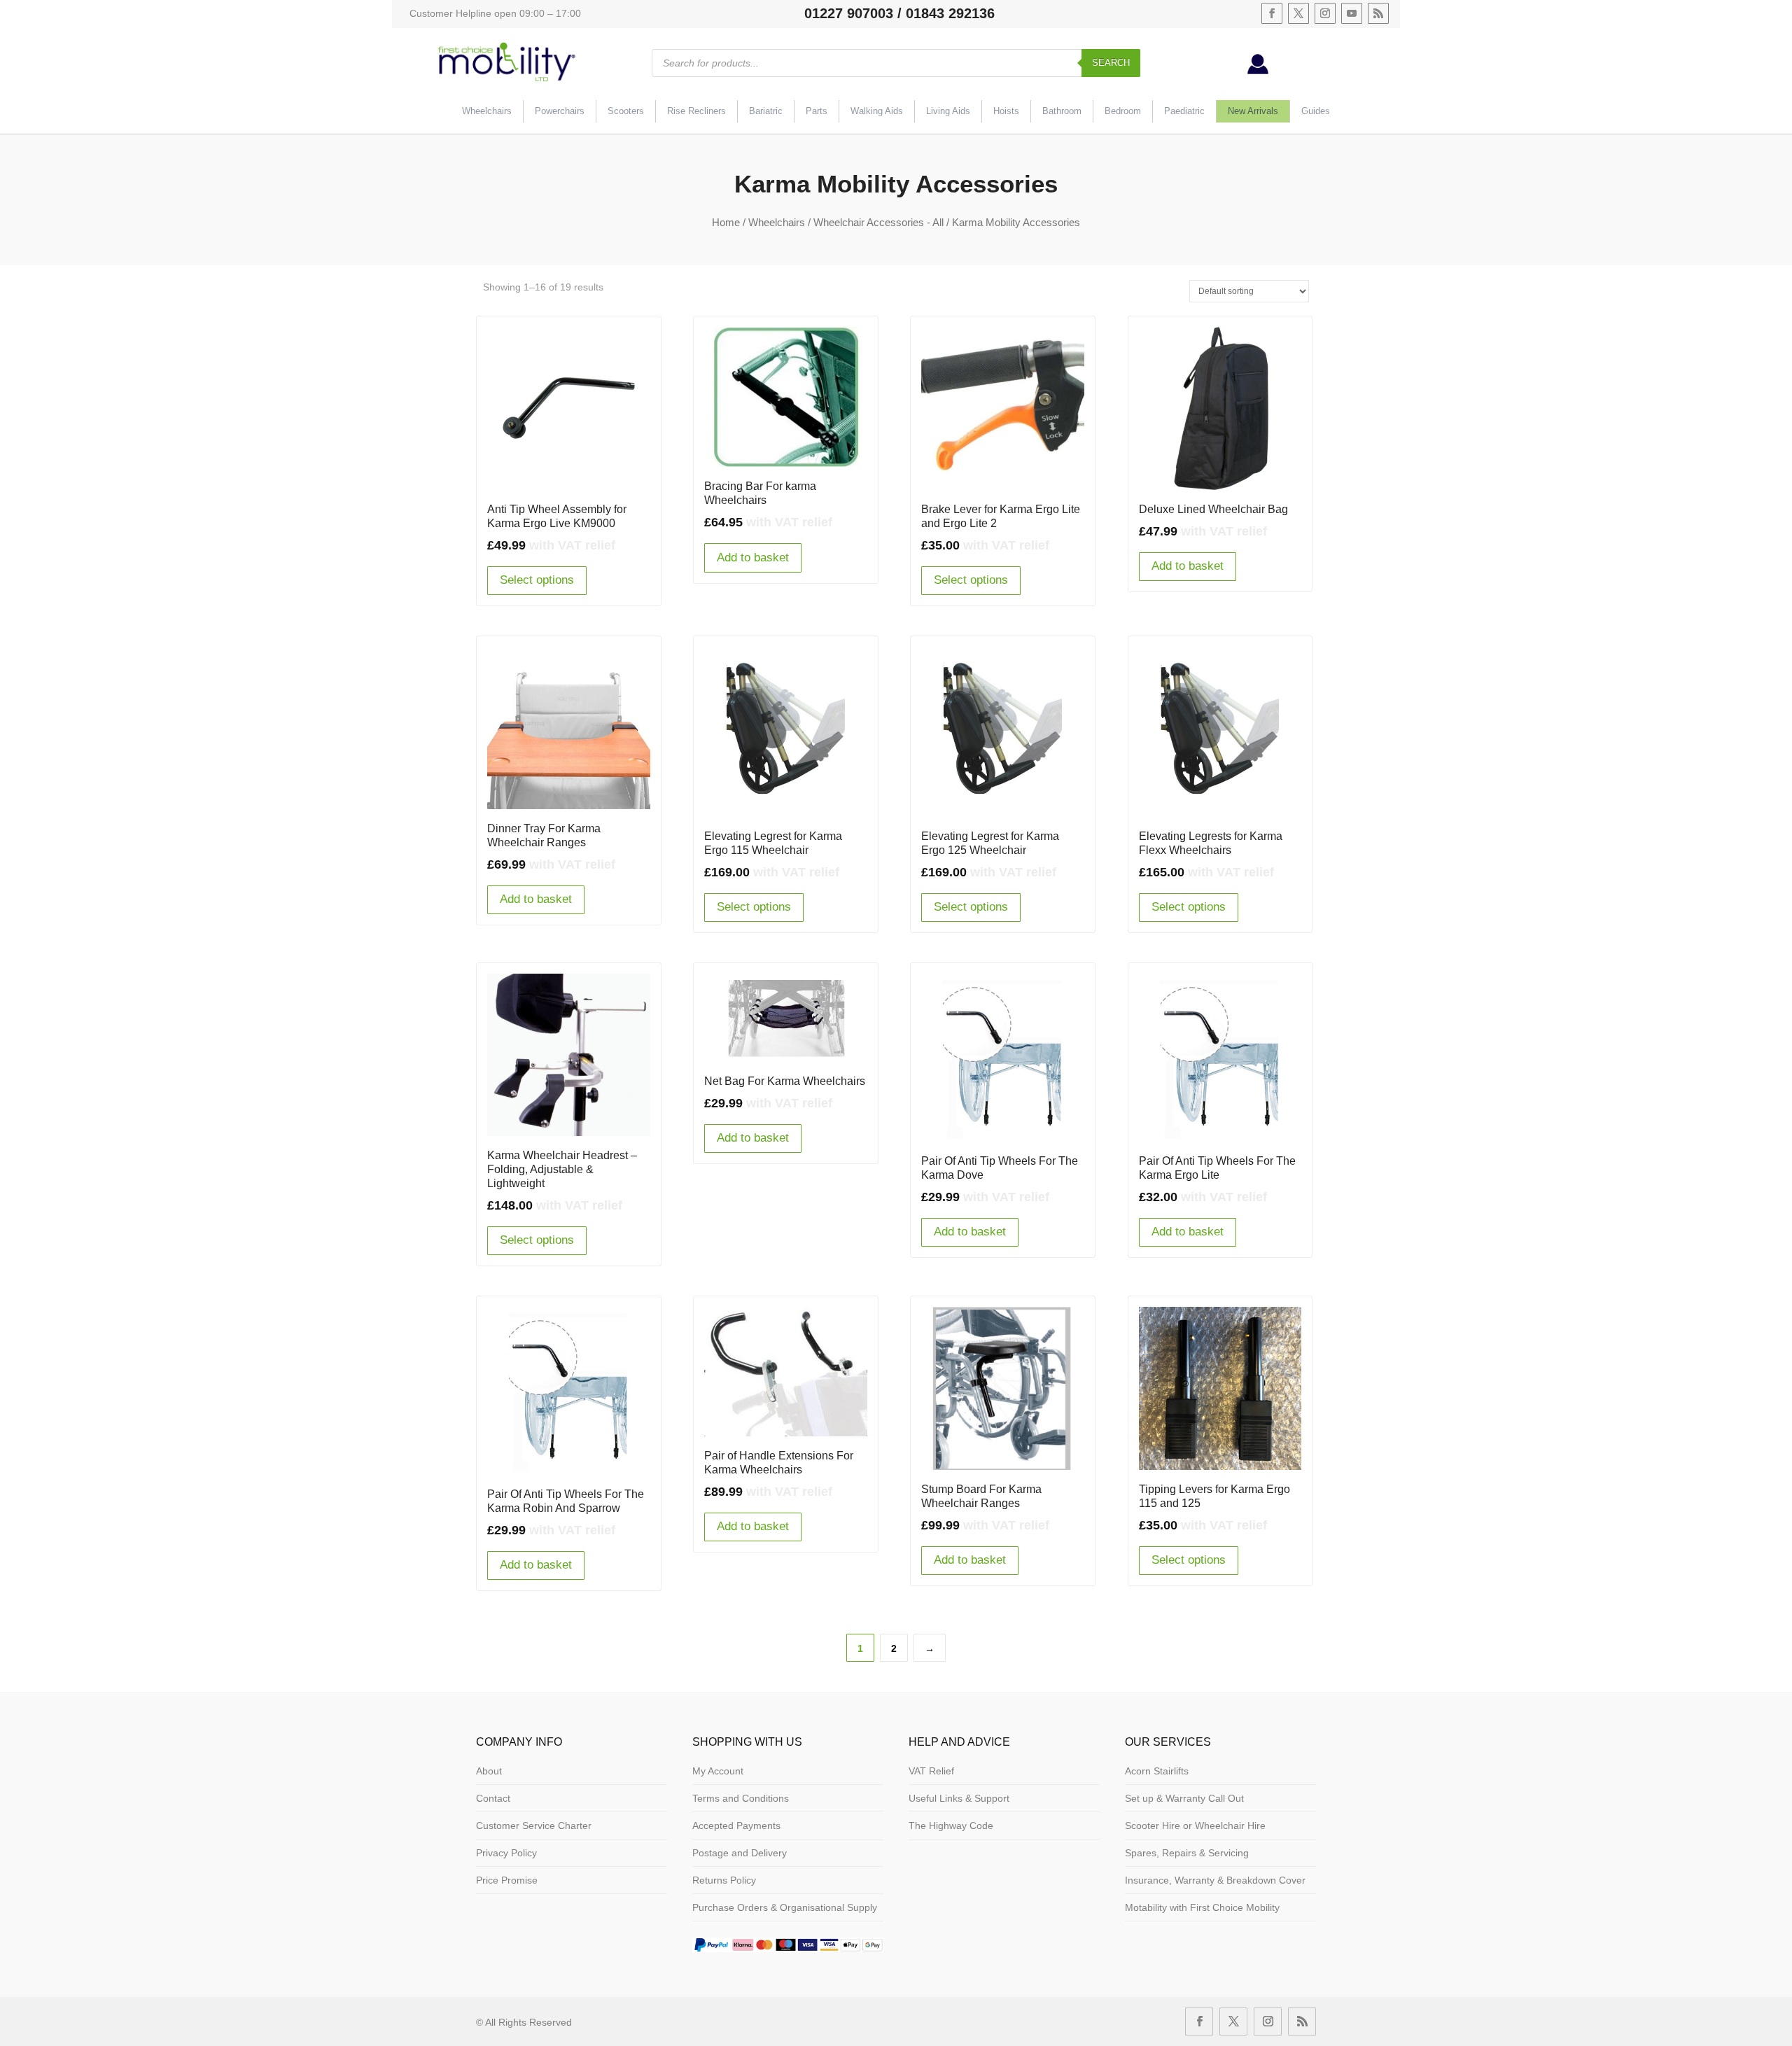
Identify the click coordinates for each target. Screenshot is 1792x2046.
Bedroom (1123, 111)
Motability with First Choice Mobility (1202, 1907)
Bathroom (1062, 111)
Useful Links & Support (959, 1798)
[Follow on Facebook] (1272, 13)
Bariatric (766, 111)
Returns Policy (724, 1880)
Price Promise (507, 1880)
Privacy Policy (506, 1853)
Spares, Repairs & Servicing (1187, 1853)
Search (1111, 63)
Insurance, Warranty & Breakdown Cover (1215, 1880)
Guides (1316, 111)
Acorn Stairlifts (1157, 1771)
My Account (718, 1771)
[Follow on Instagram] (1325, 13)
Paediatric (1184, 111)
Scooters (626, 111)
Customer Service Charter (534, 1826)
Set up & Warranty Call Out (1184, 1798)
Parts (817, 111)
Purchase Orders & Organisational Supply (785, 1907)
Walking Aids (877, 111)
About (489, 1771)
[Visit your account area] (1258, 71)
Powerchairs (560, 111)
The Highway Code (951, 1826)
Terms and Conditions (741, 1798)
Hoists (1006, 111)
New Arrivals (1253, 111)
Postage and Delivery (740, 1853)
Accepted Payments (736, 1826)
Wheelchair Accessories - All (878, 222)
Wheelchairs (487, 111)
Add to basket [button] (753, 558)
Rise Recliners (696, 111)
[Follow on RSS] (1378, 13)
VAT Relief (931, 1771)
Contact (493, 1798)
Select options (537, 580)
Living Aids (948, 111)
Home (726, 222)
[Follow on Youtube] (1352, 13)
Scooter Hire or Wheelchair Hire (1195, 1826)
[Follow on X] (1298, 13)
